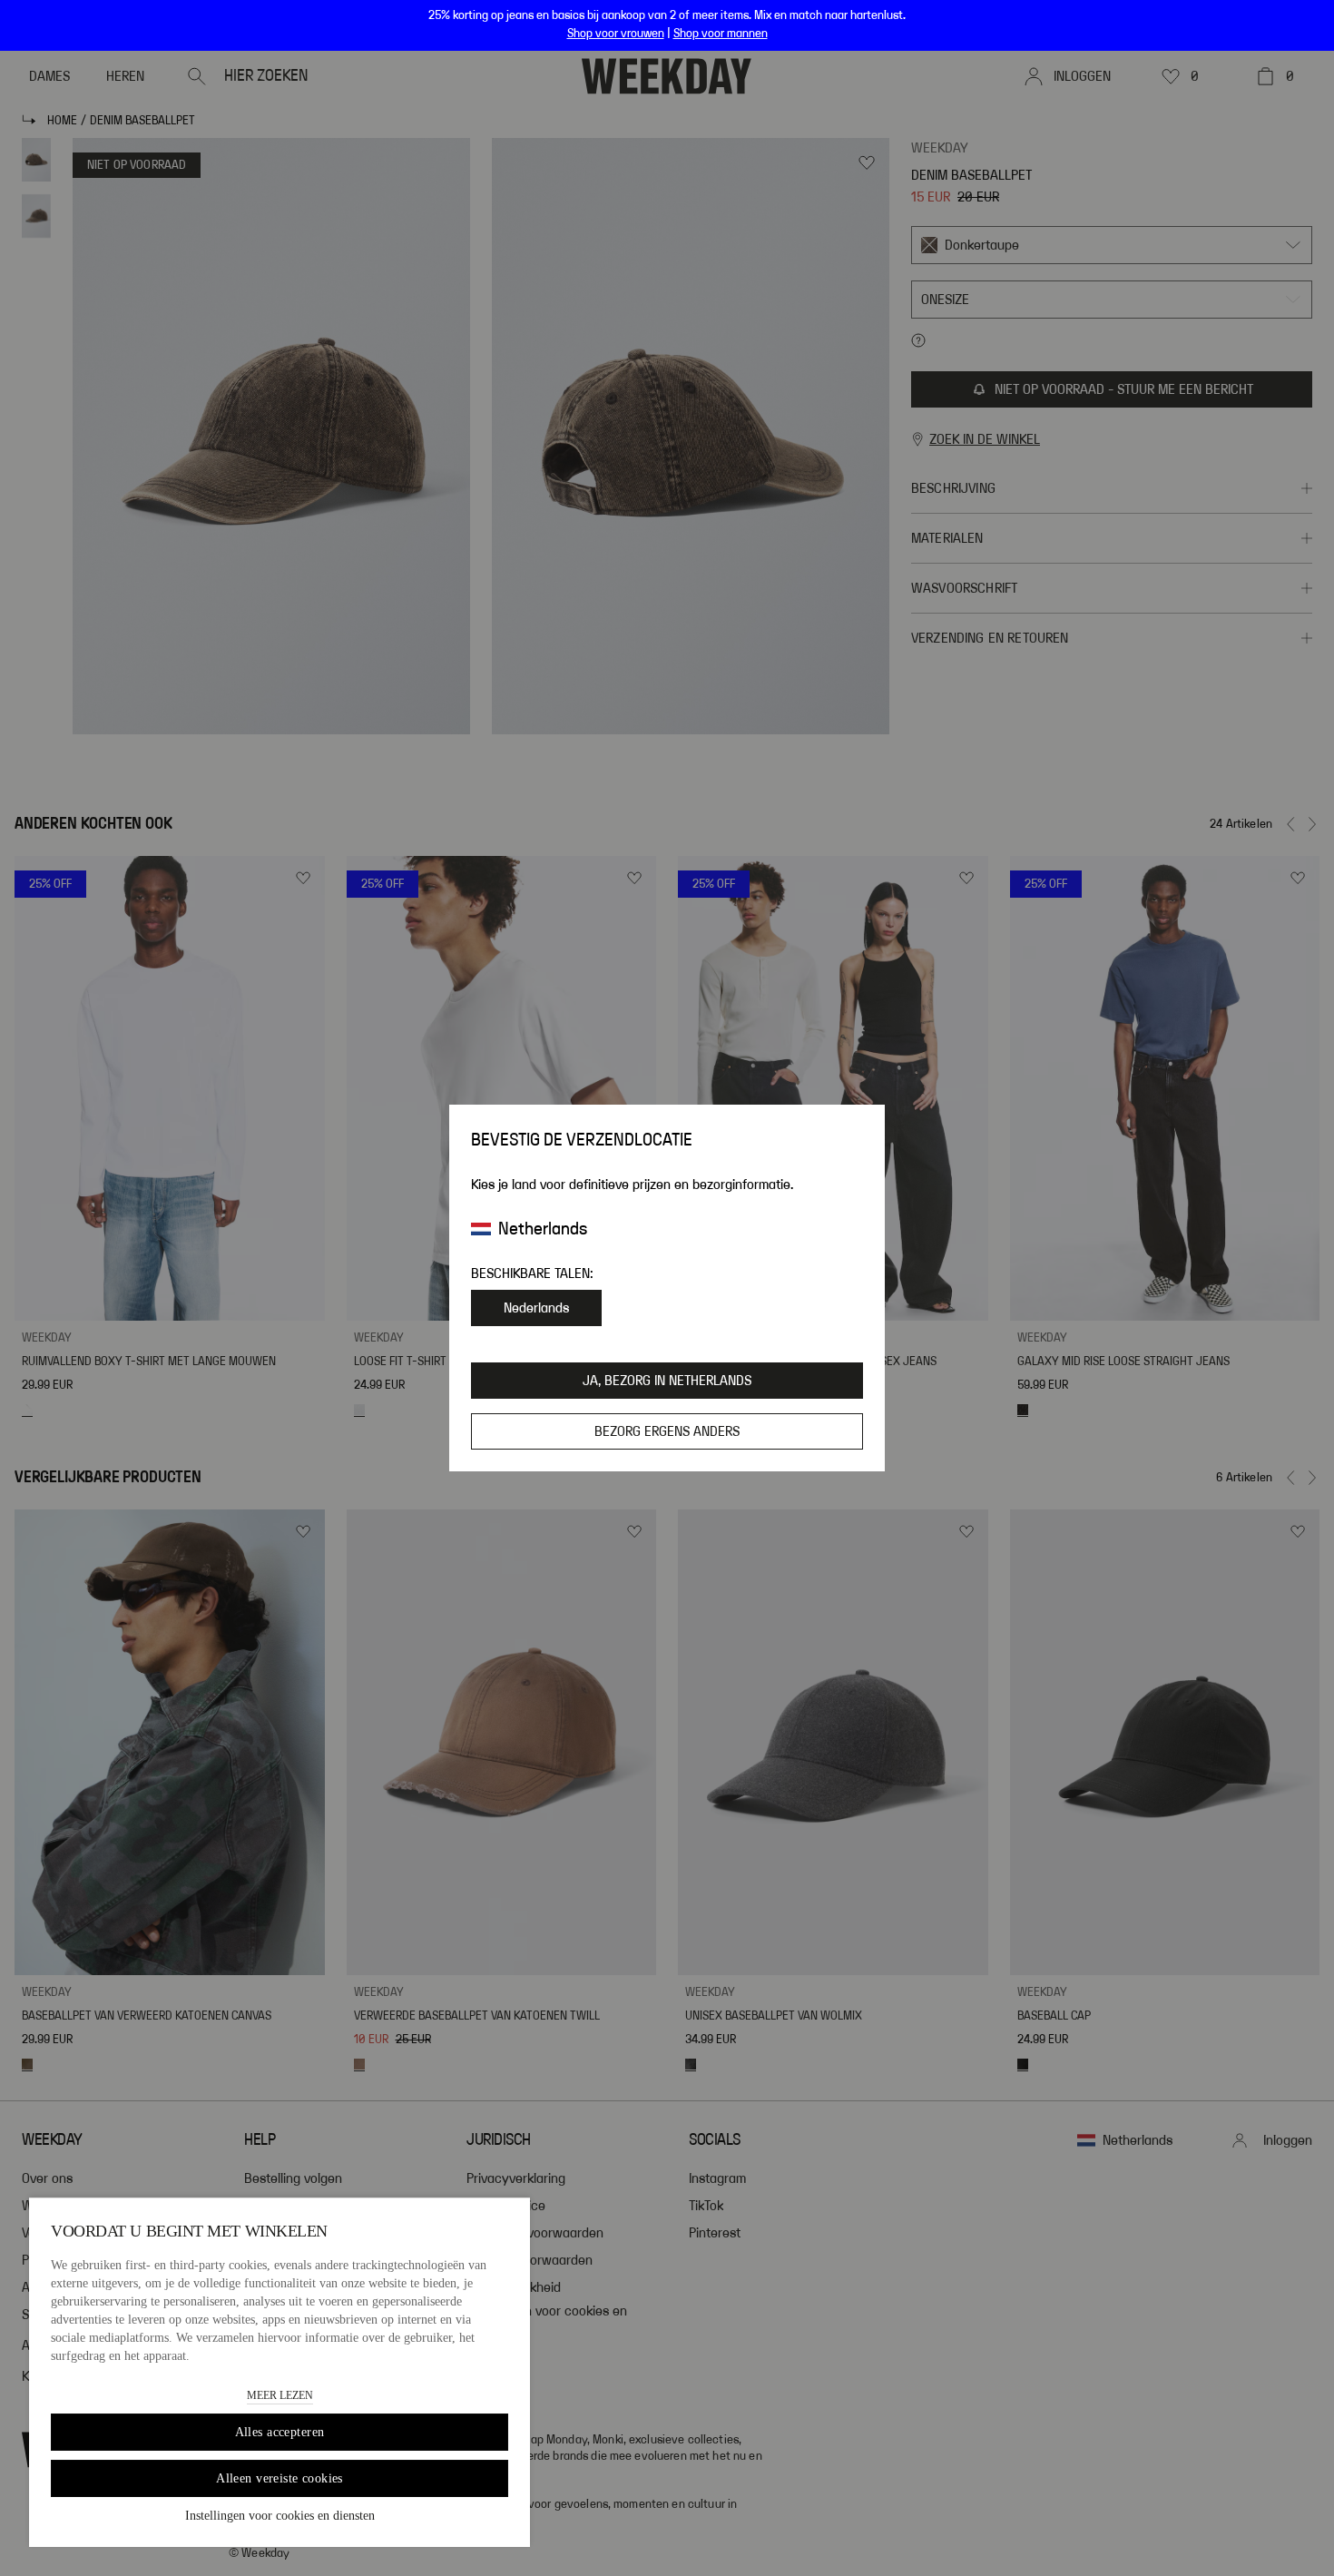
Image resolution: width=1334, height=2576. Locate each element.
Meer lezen (280, 2395)
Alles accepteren (280, 2432)
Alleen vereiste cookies (280, 2478)
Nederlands (536, 1308)
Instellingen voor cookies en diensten (280, 2516)
